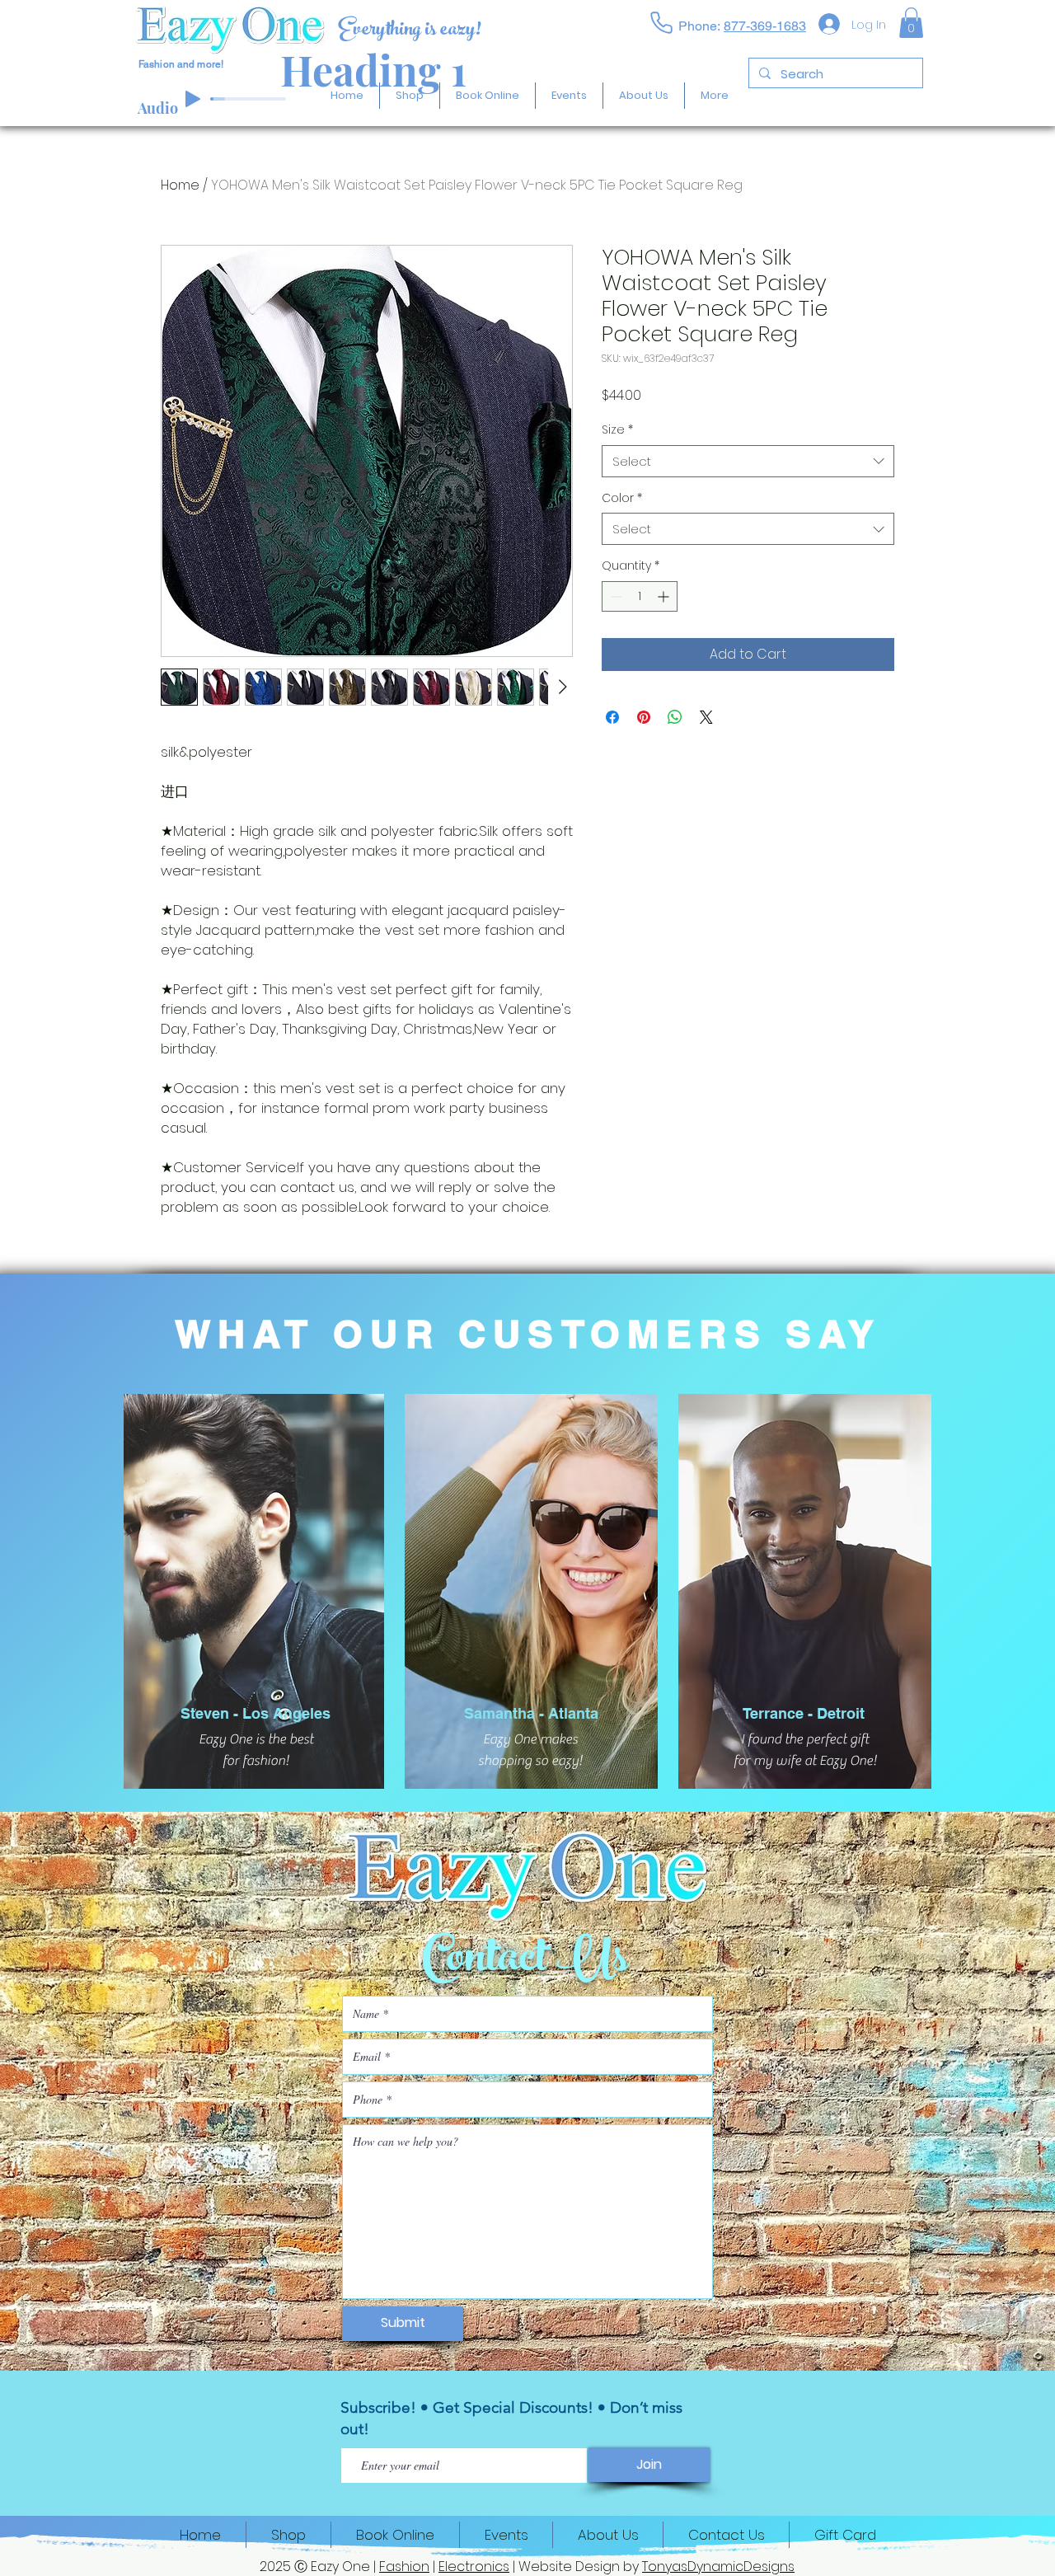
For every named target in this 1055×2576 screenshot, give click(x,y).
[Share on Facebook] (612, 760)
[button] (911, 23)
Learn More (671, 440)
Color (622, 541)
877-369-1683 (765, 26)
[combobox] (748, 504)
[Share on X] (706, 760)
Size (617, 473)
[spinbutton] (640, 639)
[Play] (193, 99)
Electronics (474, 2567)
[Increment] (665, 639)
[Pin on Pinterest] (644, 760)
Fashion (404, 2567)
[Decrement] (614, 639)
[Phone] (661, 22)
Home (180, 185)
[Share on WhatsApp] (675, 760)
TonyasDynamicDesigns (718, 2567)
